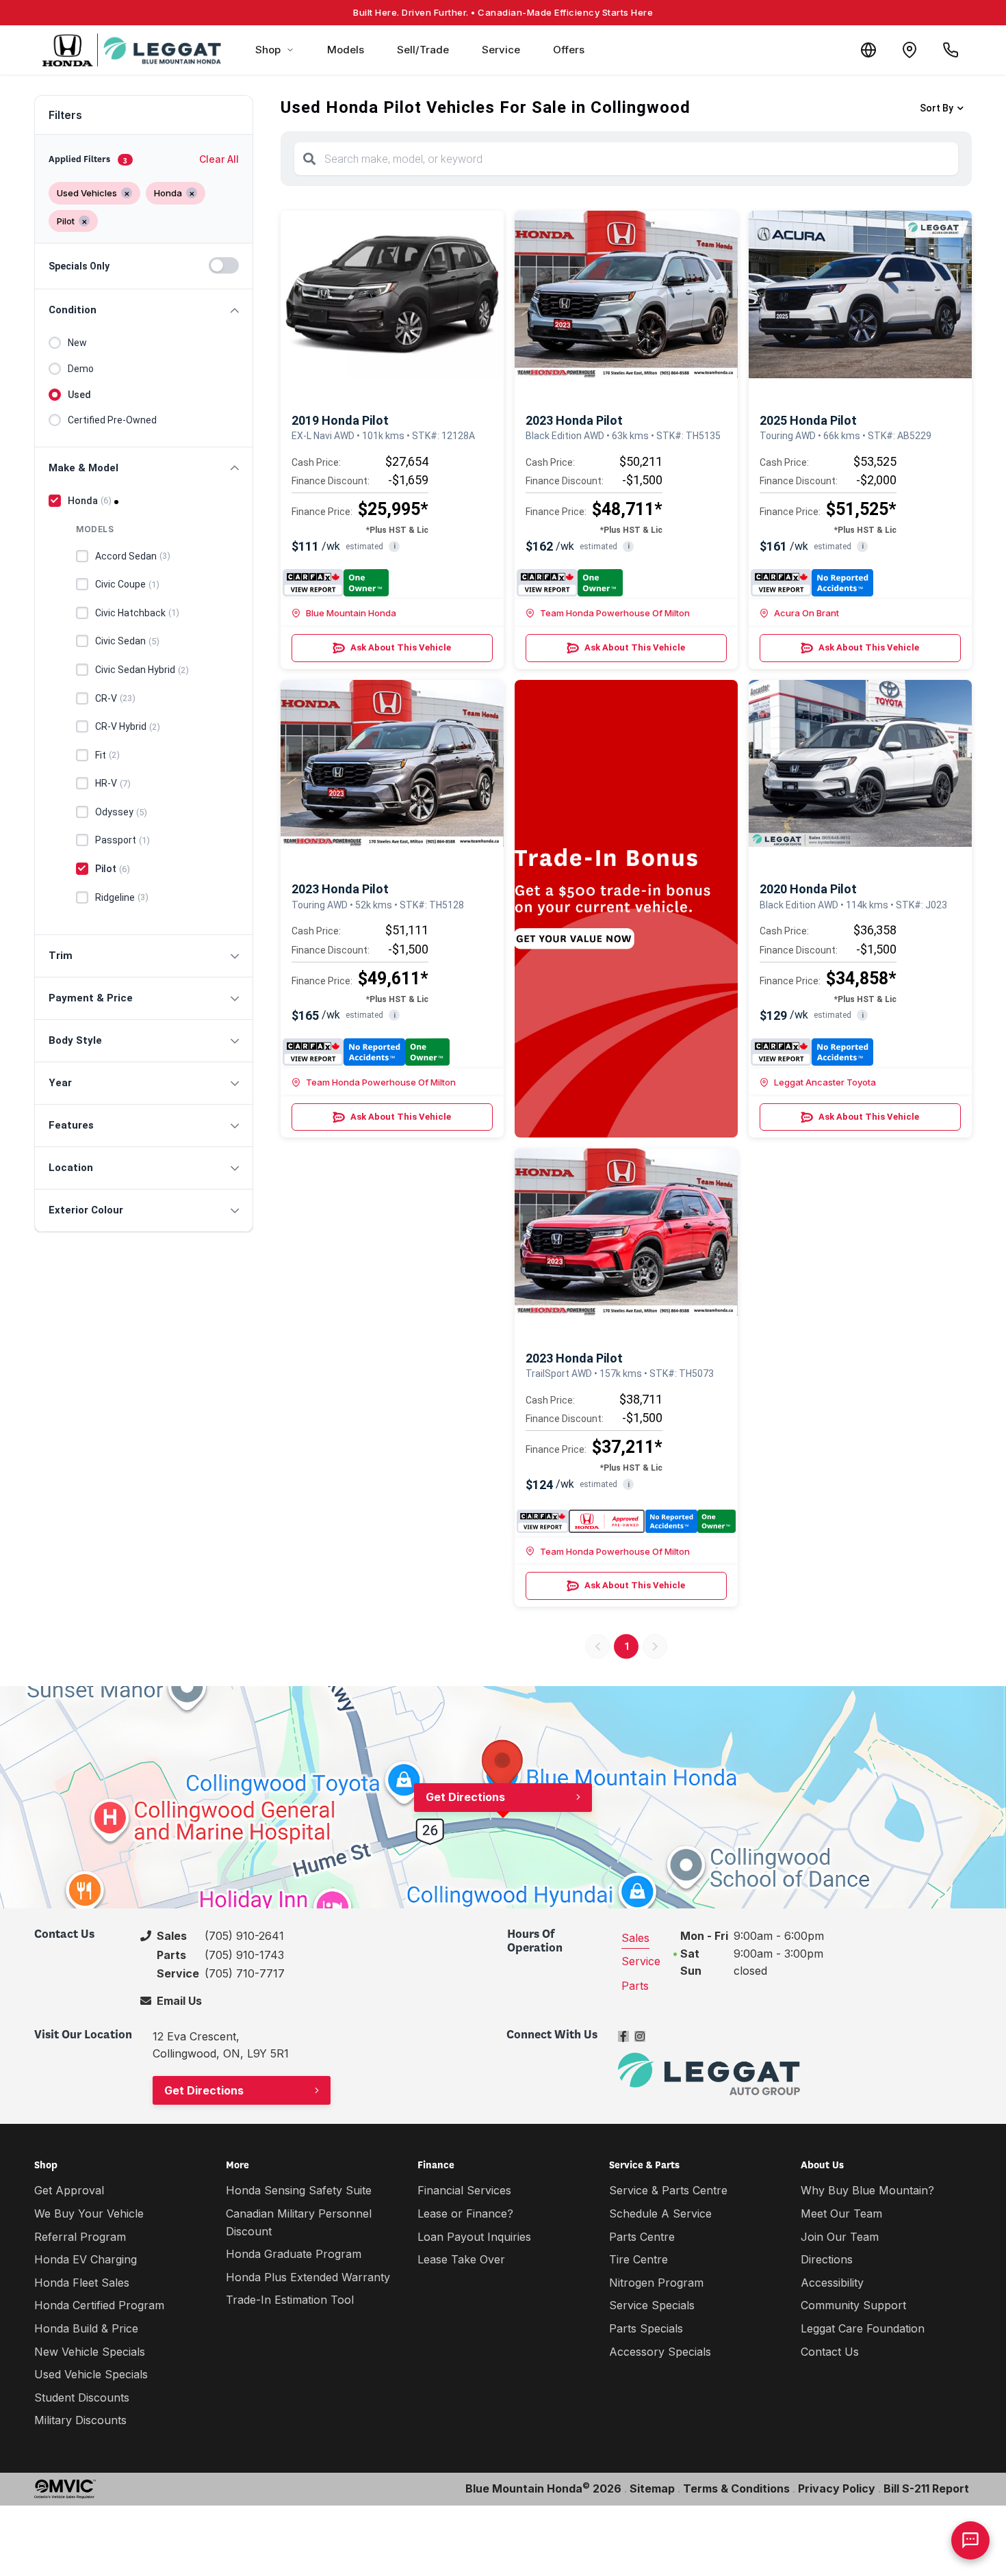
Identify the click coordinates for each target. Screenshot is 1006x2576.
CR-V (115, 698)
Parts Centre (642, 2237)
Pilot (113, 869)
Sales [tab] (635, 1938)
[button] (144, 310)
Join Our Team (840, 2237)
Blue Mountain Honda (351, 613)
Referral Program (80, 2237)
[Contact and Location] (910, 50)
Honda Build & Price (86, 2328)
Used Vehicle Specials (91, 2374)
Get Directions (465, 1797)
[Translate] (868, 50)
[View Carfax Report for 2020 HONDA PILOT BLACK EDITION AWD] (812, 1052)
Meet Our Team (841, 2213)
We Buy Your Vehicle (89, 2213)
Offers (569, 50)
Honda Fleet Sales (82, 2283)
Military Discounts (80, 2420)
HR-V (113, 783)
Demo (81, 369)
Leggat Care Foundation (863, 2328)
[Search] (309, 159)
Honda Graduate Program (294, 2254)
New (77, 343)
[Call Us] (951, 50)
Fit (107, 755)
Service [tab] (641, 1961)
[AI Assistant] (970, 2540)
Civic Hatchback (137, 613)
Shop (268, 50)
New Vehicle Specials (90, 2352)
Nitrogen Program (656, 2283)
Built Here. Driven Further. (503, 12)
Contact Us (830, 2352)
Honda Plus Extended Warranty (308, 2277)
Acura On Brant (807, 613)
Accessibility (832, 2283)
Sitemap (652, 2488)
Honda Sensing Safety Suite (299, 2190)
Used (79, 395)
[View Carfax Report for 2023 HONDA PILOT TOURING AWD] (366, 1052)
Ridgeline (122, 897)
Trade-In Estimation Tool (290, 2300)
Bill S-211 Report (926, 2488)
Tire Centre (639, 2259)
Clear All (219, 159)
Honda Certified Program (99, 2305)
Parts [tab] (635, 1986)
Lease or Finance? (465, 2213)
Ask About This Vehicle (401, 647)
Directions (827, 2259)
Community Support (853, 2305)
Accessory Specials (660, 2352)
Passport (122, 840)
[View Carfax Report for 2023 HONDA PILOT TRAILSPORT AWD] (626, 1521)
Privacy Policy (837, 2488)
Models (346, 50)
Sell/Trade (423, 50)
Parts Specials (646, 2328)
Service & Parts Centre (668, 2190)
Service (501, 50)
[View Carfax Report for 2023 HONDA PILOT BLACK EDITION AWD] (570, 583)
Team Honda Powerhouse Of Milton (615, 613)
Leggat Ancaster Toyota (825, 1082)
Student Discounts (82, 2397)
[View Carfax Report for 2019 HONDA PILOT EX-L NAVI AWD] (336, 583)
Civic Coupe (127, 584)
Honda (90, 501)
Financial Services (464, 2190)
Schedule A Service (660, 2213)
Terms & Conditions (736, 2488)
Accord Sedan (133, 556)
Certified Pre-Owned (112, 420)
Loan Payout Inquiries (474, 2237)
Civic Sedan (127, 641)
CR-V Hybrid (128, 726)
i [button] (395, 546)
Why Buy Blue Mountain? (867, 2190)
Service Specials (652, 2305)
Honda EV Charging (86, 2259)
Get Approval (69, 2190)
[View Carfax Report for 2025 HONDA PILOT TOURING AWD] (812, 583)
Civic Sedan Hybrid (142, 670)
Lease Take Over (461, 2259)
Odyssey (121, 812)
